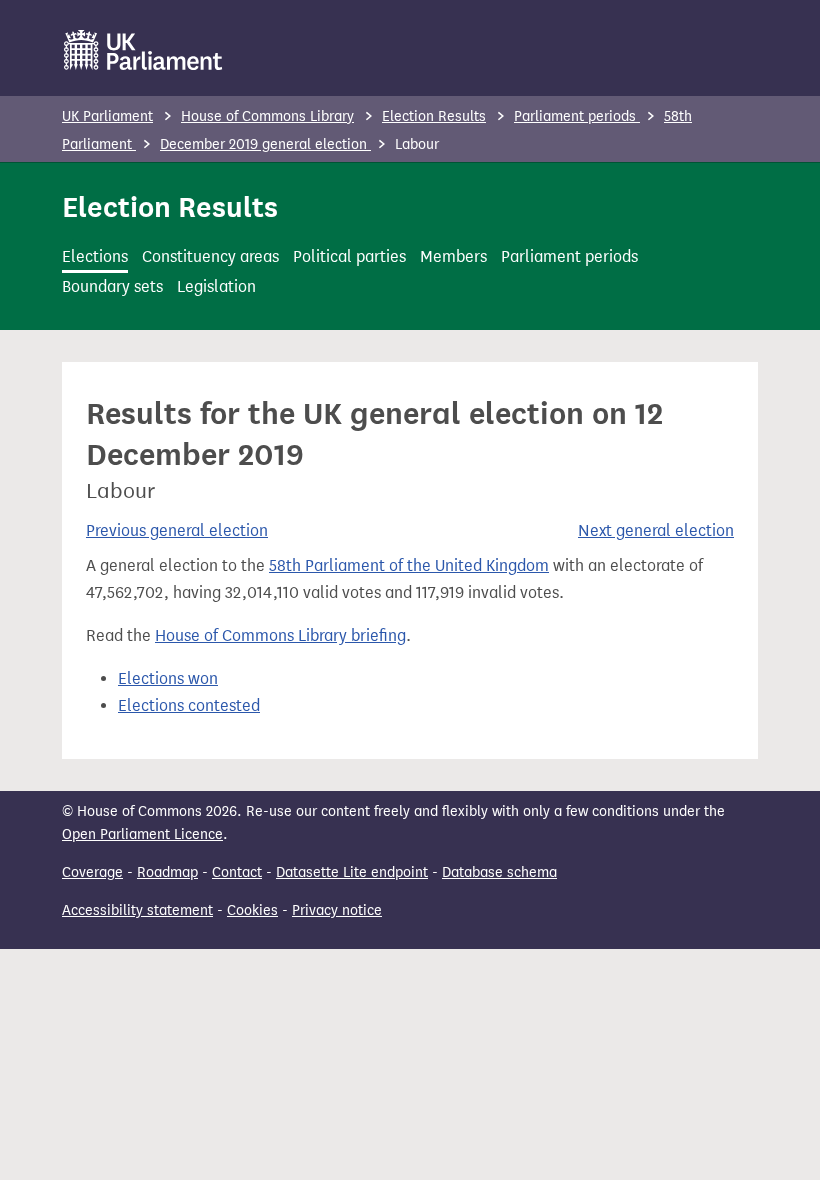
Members (453, 256)
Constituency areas (210, 256)
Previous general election (177, 530)
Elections (95, 256)
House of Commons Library (267, 116)
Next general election (656, 530)
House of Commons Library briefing (280, 635)
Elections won (168, 678)
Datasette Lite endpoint (352, 872)
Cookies (252, 910)
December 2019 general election (265, 144)
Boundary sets (112, 286)
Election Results (434, 116)
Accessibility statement (137, 910)
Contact (237, 872)
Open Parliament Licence (142, 834)
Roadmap (167, 872)
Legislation (216, 286)
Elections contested (189, 705)
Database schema (499, 872)
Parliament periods (577, 116)
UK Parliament (107, 116)
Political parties (349, 256)
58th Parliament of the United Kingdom (409, 565)
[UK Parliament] (143, 50)
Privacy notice (337, 910)
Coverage (92, 872)
